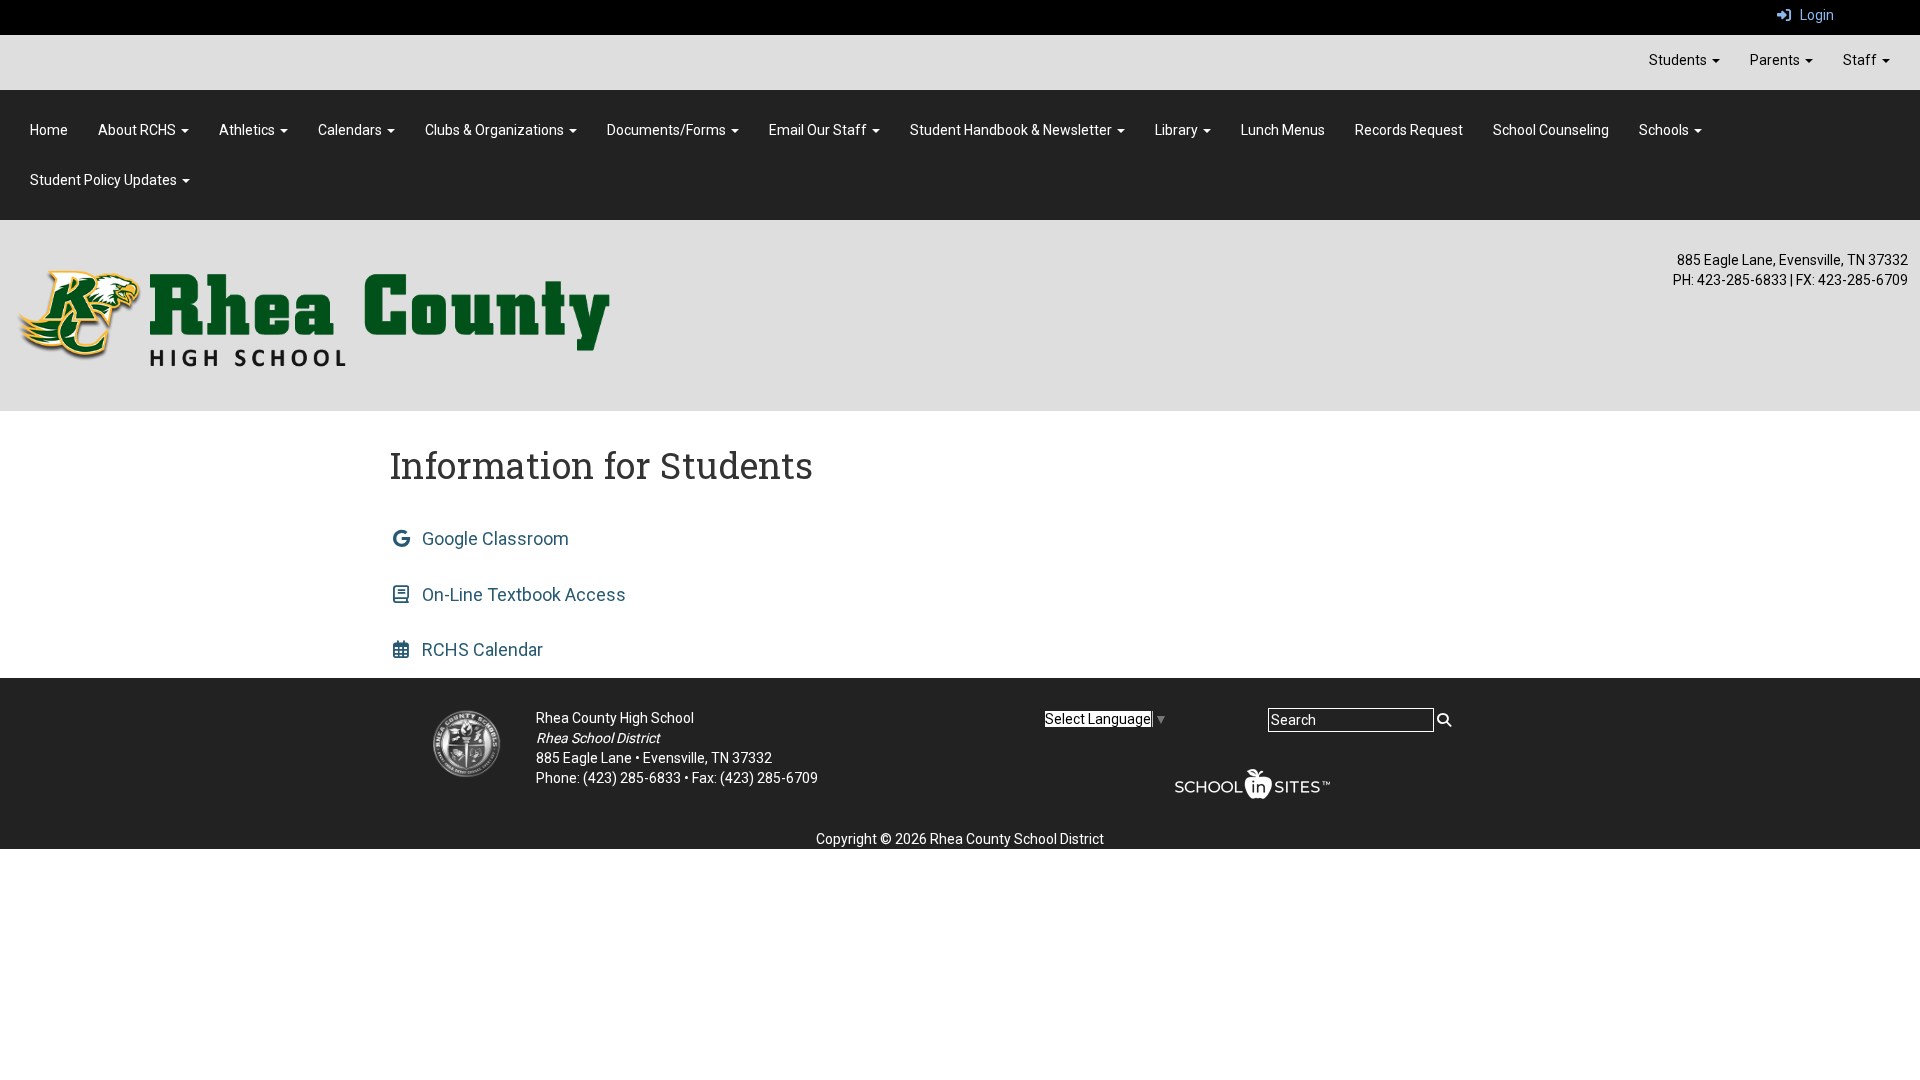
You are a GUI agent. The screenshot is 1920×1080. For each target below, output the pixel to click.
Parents (1776, 60)
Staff (1861, 60)
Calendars (351, 130)
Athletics (248, 130)
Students (1679, 60)
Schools (1665, 130)
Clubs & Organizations (496, 130)
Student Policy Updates (105, 180)
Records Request (1409, 130)
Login (1812, 15)
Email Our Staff (819, 130)
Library (1178, 130)
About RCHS (138, 130)
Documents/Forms (668, 130)
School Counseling (1551, 130)
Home (49, 130)
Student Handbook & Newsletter (1012, 130)
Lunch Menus (1283, 130)
